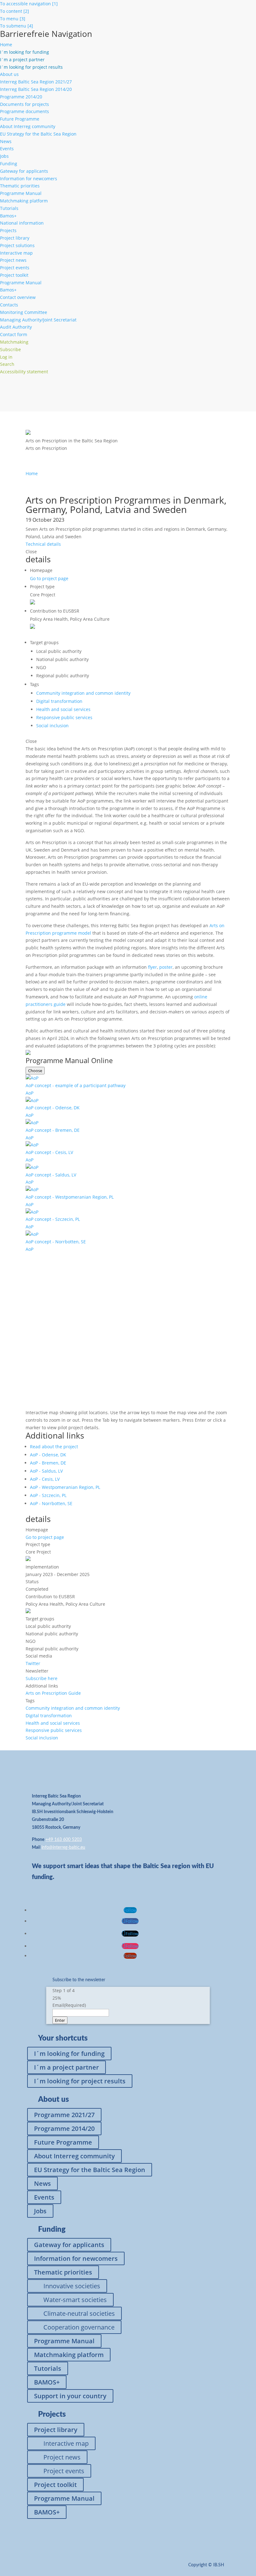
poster (166, 967)
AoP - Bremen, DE (48, 1463)
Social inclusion (52, 726)
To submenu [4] (17, 26)
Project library (15, 238)
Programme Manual (21, 193)
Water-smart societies (75, 2300)
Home (6, 45)
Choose (35, 1071)
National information (22, 223)
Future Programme (20, 119)
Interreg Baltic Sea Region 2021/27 (36, 82)
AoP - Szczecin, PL (48, 1495)
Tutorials (9, 208)
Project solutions (17, 245)
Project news (13, 260)
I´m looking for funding (69, 2054)
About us (9, 74)
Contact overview (18, 297)
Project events (15, 268)
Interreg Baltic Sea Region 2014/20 (36, 89)
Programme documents (25, 111)
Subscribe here (42, 1678)
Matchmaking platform (24, 201)
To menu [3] (13, 19)
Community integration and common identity (83, 693)
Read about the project (54, 1447)
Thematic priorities (20, 186)
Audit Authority (16, 327)
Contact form (14, 334)
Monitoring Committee (24, 312)
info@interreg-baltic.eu (63, 1847)
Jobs (4, 156)
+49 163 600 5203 (64, 1840)
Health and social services (63, 709)
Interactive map (16, 253)
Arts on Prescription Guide (53, 1693)
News (6, 141)
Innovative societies (72, 2286)
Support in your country (70, 2396)
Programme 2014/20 (21, 97)
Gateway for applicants (24, 171)
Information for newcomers (29, 179)
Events (7, 149)
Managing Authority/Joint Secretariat (38, 320)
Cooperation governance (79, 2327)
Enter (60, 2020)
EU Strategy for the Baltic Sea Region (38, 134)
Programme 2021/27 (64, 2115)
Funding (9, 164)
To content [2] (15, 11)
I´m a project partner (66, 2067)
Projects (8, 230)
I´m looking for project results (80, 2081)
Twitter (33, 1663)
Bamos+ (8, 216)
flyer (153, 967)
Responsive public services (64, 717)
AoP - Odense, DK (48, 1455)
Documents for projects (25, 104)
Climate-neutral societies (79, 2313)
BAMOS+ (47, 2382)
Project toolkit (14, 275)
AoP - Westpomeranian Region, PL (65, 1487)
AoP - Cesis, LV (45, 1479)
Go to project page (49, 578)
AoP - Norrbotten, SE (51, 1503)
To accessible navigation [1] (29, 4)
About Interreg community (28, 126)
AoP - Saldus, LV (46, 1471)
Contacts (9, 305)
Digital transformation (59, 701)
